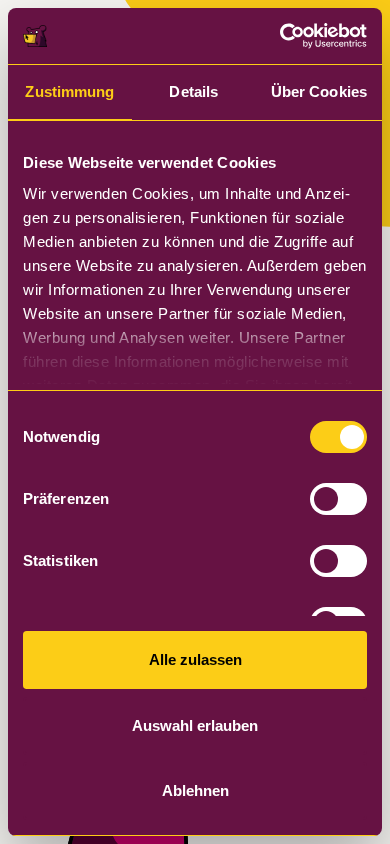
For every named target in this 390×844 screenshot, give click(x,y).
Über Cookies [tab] (319, 91)
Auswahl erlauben (195, 725)
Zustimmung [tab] (69, 91)
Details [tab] (193, 91)
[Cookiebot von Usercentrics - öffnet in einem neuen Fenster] (280, 36)
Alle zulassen (195, 659)
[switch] (338, 499)
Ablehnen (195, 790)
